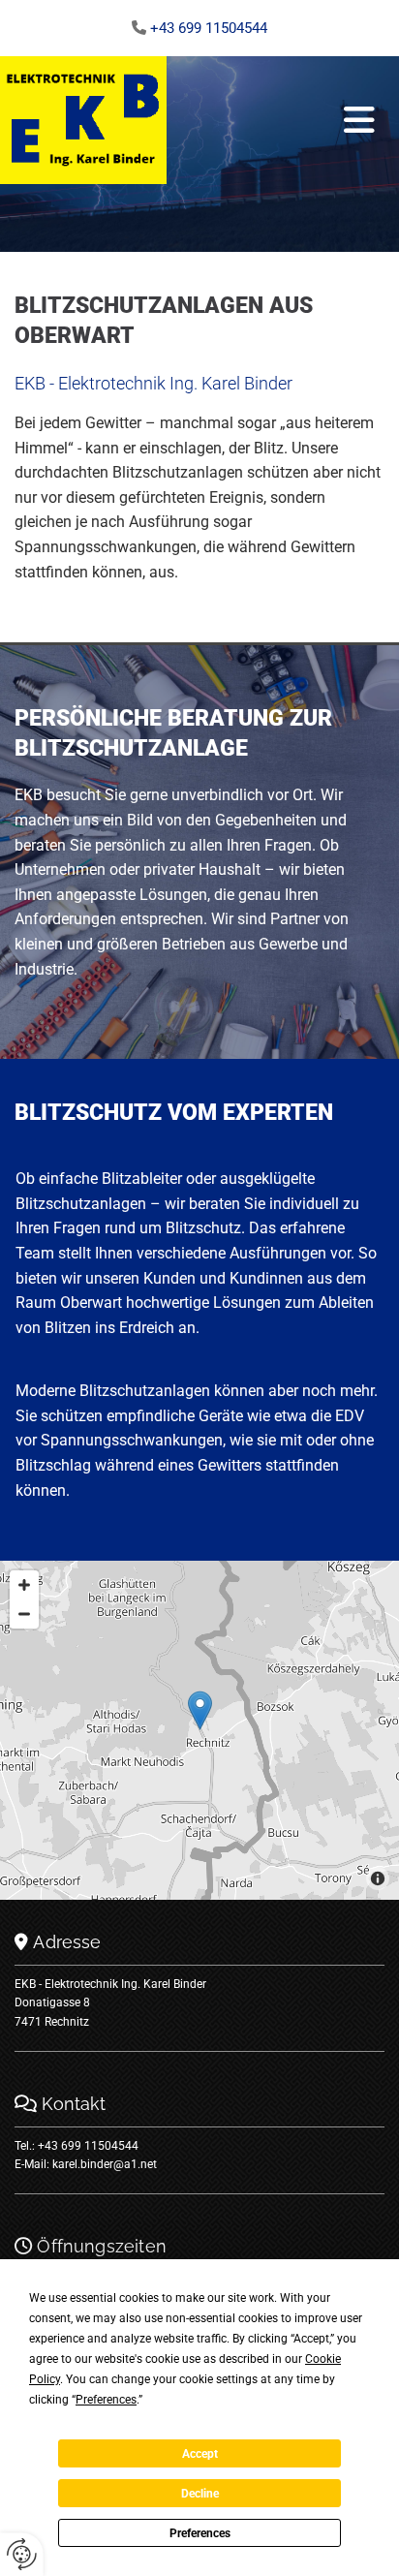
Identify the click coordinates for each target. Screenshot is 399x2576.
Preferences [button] (106, 2400)
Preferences (200, 2533)
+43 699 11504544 (209, 28)
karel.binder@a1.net (105, 2164)
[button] (276, 120)
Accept (200, 2454)
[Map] (199, 1730)
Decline (200, 2494)
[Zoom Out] (24, 1614)
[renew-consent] (22, 2554)
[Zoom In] (24, 1585)
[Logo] (83, 120)
